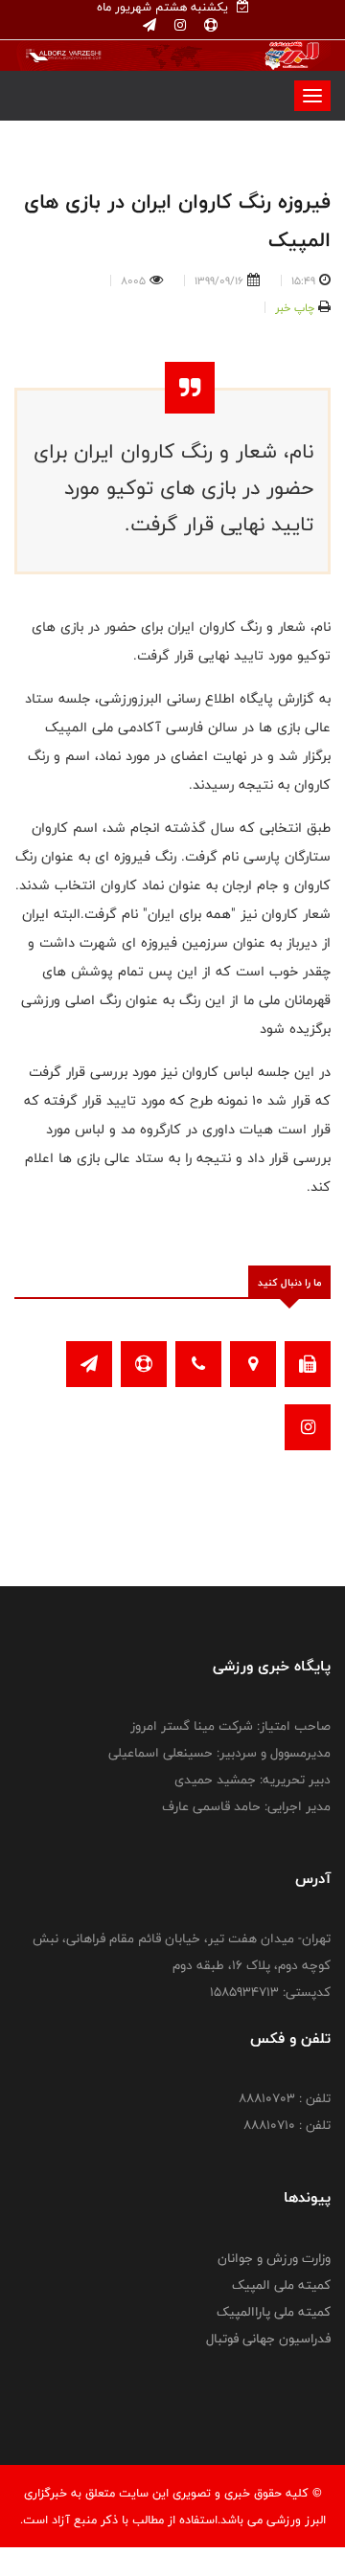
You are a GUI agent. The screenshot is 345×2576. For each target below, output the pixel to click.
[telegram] (149, 26)
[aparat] (209, 26)
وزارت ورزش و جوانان (274, 2258)
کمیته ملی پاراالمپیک (274, 2312)
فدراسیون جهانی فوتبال (268, 2339)
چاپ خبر (295, 307)
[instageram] (178, 26)
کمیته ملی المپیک (281, 2285)
